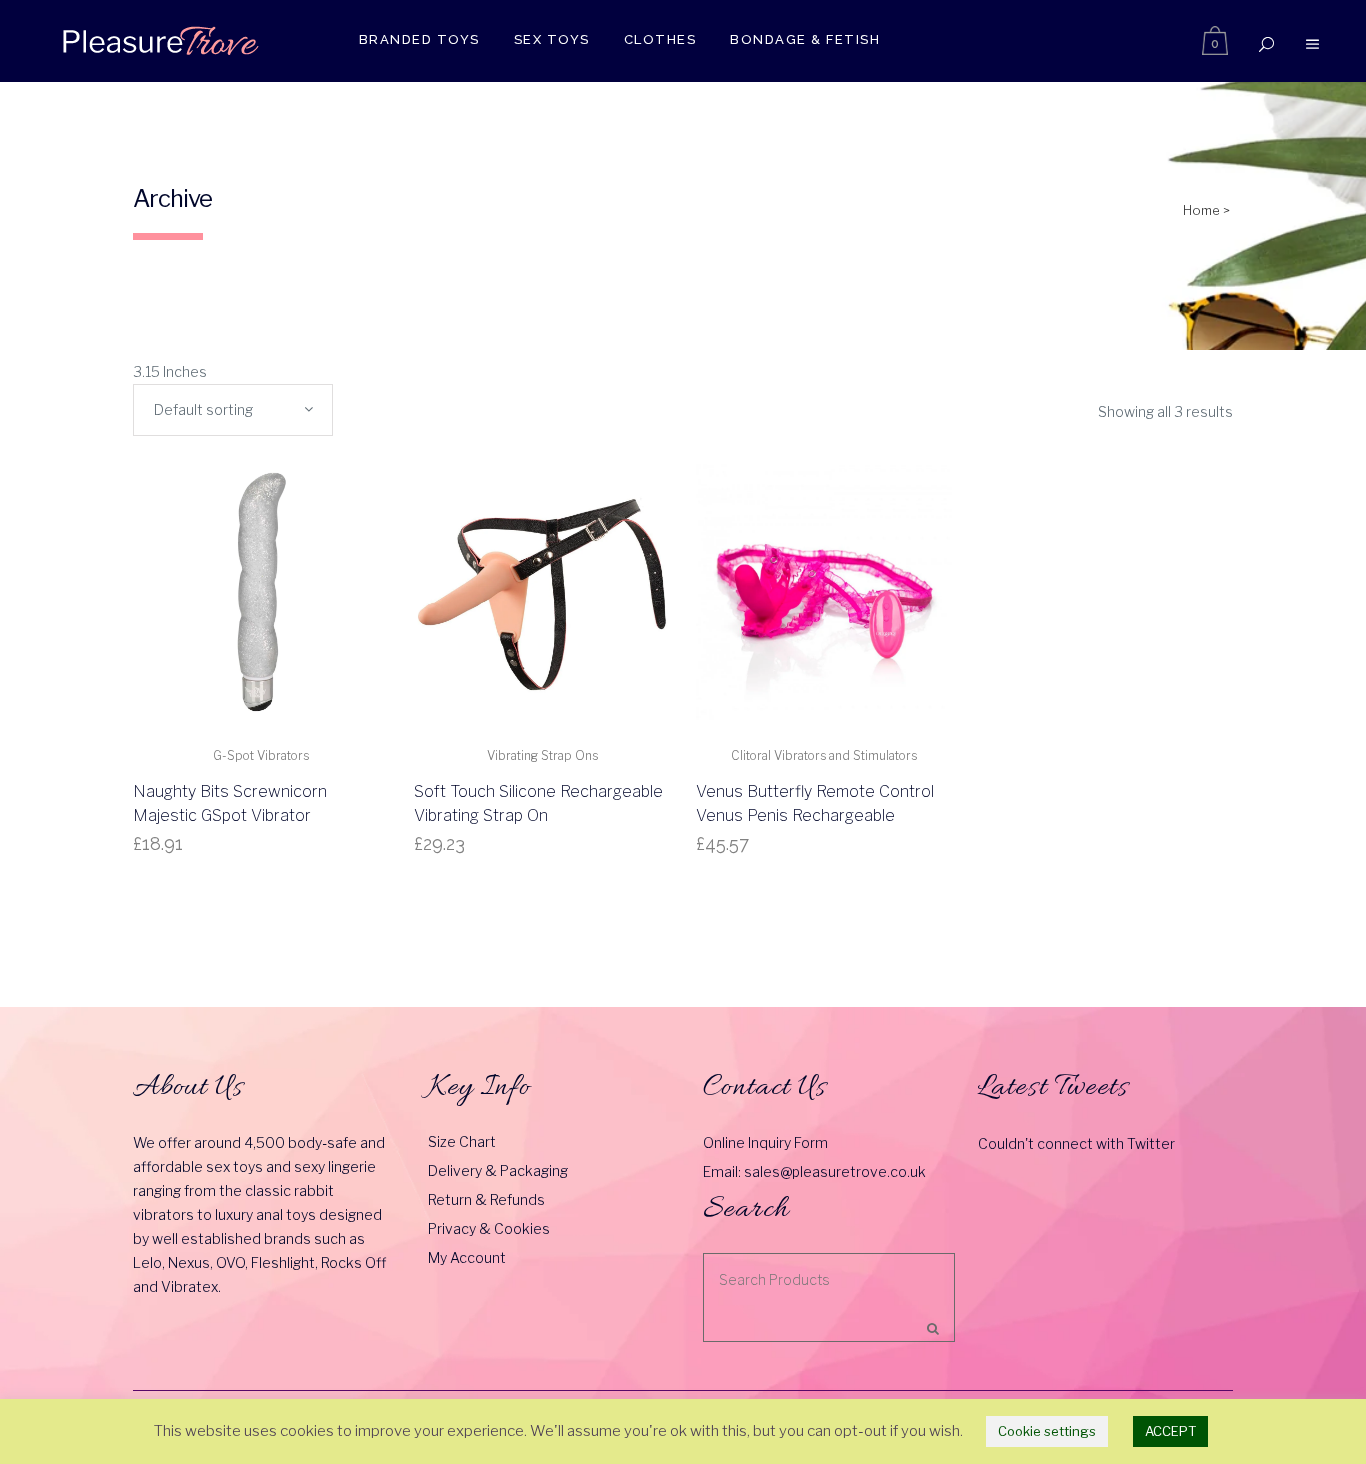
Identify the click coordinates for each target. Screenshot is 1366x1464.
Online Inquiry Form (765, 1142)
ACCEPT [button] (1170, 1431)
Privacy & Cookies (489, 1228)
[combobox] (233, 410)
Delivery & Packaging (498, 1170)
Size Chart (462, 1141)
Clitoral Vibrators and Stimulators (824, 755)
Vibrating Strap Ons (542, 755)
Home (1201, 210)
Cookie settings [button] (1047, 1431)
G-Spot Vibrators (261, 755)
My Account (467, 1257)
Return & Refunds (486, 1199)
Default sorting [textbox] (203, 409)
